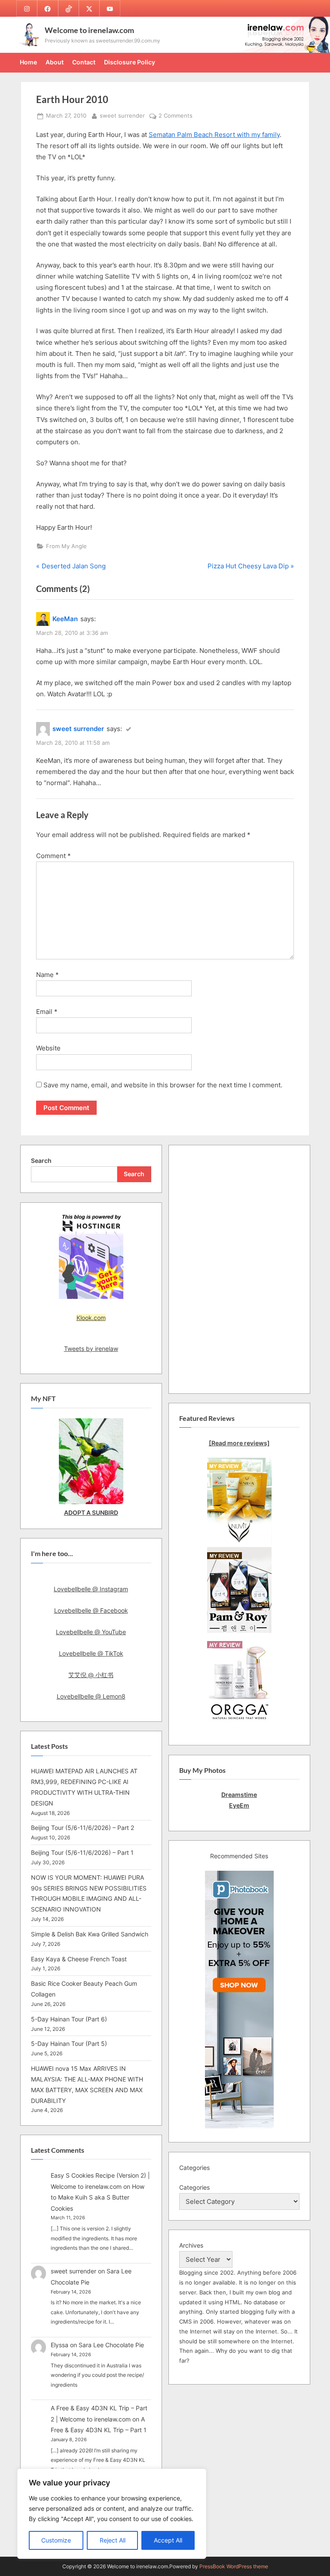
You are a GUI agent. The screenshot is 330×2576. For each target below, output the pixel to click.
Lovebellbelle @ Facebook (91, 1610)
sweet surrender (122, 115)
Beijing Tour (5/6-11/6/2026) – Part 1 (82, 1852)
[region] (112, 2514)
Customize (56, 2540)
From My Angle (66, 546)
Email (47, 1012)
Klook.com (91, 1318)
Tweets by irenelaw (91, 1349)
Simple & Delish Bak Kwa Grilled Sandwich (90, 1934)
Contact (84, 62)
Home (28, 62)
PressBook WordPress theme (234, 2566)
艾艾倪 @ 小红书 (91, 1675)
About (55, 62)
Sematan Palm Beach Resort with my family (214, 135)
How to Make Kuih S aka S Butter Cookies (98, 2197)
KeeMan (65, 619)
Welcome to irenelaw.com (89, 30)
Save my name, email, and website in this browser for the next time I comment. (163, 1085)
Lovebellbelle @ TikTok (91, 1653)
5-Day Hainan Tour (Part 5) (69, 2044)
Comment (53, 856)
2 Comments (176, 116)
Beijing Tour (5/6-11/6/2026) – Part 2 (82, 1828)
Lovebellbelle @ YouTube (91, 1632)
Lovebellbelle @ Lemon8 (91, 1696)
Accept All (168, 2540)
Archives (191, 2245)
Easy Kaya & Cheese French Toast (79, 1959)
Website (48, 1048)
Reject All (113, 2540)
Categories (194, 2187)
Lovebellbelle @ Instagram (91, 1589)
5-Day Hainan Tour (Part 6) (69, 2019)
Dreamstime (239, 1795)
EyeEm (239, 1805)
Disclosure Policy (130, 62)
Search (41, 1161)
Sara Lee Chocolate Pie (111, 2345)
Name (47, 975)
